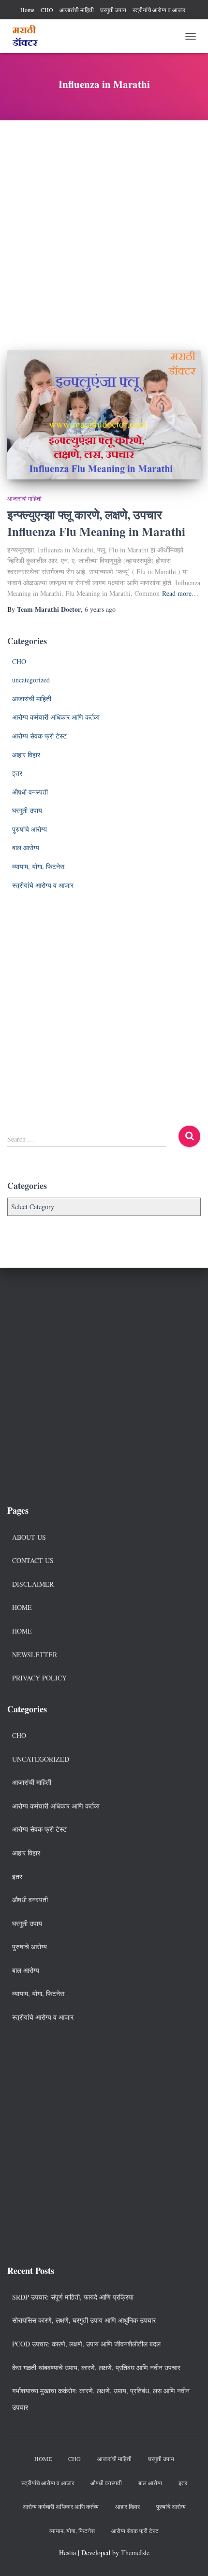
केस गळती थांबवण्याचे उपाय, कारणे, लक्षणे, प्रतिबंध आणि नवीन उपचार (96, 2367)
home (22, 1631)
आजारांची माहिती (77, 10)
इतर (17, 773)
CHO (47, 10)
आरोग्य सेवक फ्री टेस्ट (39, 736)
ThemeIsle (135, 2553)
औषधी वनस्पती (30, 792)
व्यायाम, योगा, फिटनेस (38, 866)
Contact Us (33, 1560)
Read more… (180, 593)
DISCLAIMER (33, 1584)
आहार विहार (26, 755)
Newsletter (35, 1655)
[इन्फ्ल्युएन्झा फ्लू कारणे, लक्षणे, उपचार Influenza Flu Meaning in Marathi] (104, 415)
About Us (29, 1537)
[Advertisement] (104, 228)
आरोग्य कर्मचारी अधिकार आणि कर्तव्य (56, 717)
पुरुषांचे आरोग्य (30, 829)
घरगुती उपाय (113, 10)
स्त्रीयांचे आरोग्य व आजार (159, 10)
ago (100, 609)
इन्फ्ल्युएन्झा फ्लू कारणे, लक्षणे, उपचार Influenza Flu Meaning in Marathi (96, 523)
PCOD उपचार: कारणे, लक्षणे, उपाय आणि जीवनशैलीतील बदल (86, 2344)
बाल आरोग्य (26, 847)
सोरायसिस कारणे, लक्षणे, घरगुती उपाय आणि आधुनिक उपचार (84, 2320)
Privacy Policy (39, 1678)
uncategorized (31, 680)
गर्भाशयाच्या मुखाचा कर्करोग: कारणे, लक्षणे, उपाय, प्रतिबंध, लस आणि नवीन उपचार (101, 2399)
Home (27, 10)
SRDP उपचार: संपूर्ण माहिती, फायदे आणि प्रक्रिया (73, 2297)
